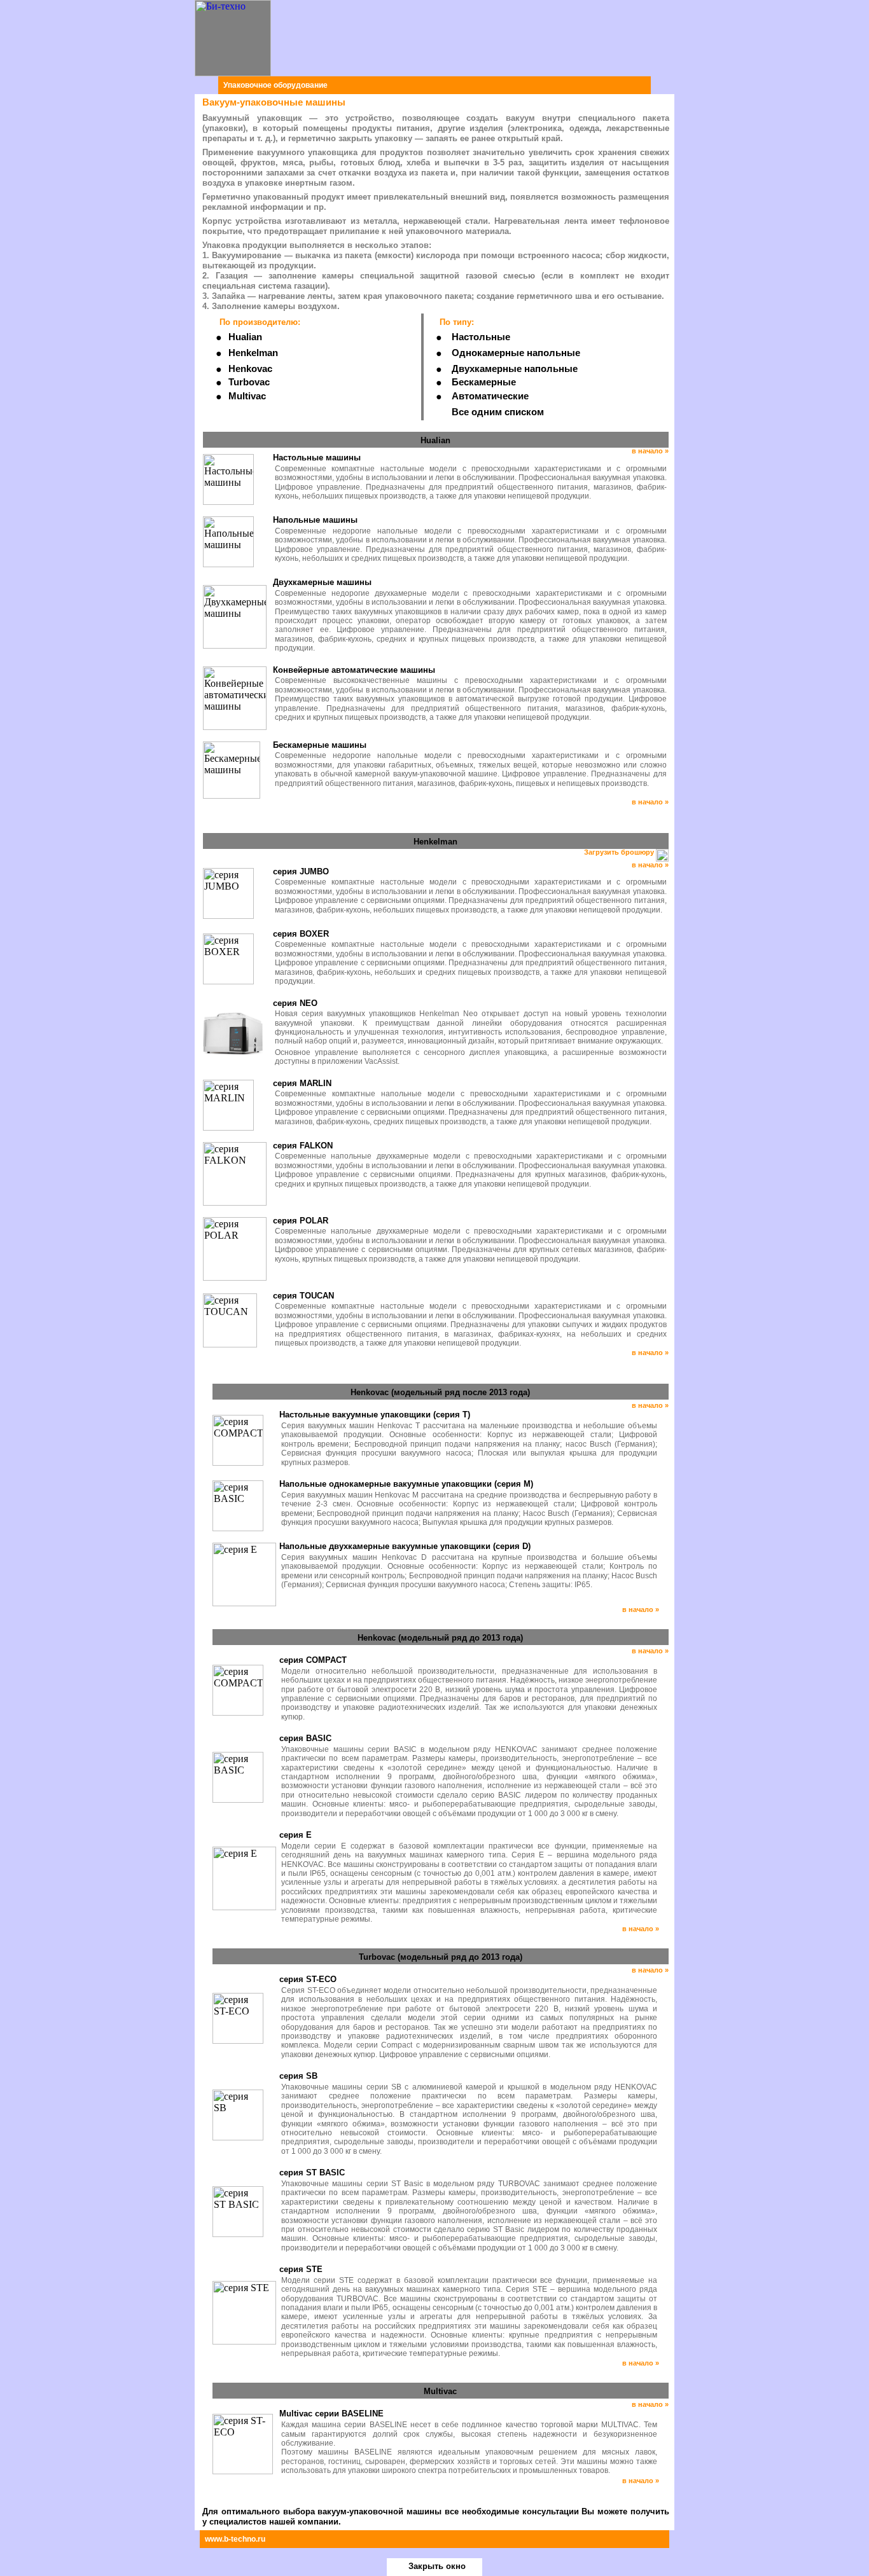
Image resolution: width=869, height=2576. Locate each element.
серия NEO (295, 1003)
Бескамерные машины (320, 745)
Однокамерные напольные (516, 353)
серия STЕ (301, 2269)
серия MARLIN (302, 1083)
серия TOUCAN (303, 1296)
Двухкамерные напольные (515, 369)
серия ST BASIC (312, 2173)
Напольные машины (315, 520)
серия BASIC (305, 1738)
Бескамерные (484, 382)
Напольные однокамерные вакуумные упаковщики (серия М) (406, 1484)
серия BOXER (301, 934)
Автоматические (490, 396)
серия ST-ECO (308, 1979)
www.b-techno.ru (235, 2539)
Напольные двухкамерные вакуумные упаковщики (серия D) (405, 1546)
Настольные (481, 337)
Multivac (247, 396)
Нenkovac (250, 369)
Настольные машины (317, 458)
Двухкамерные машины (322, 582)
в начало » (650, 451)
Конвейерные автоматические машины (354, 670)
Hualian (245, 337)
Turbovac (249, 382)
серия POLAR (301, 1221)
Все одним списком (498, 412)
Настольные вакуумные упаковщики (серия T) (375, 1415)
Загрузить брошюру (620, 852)
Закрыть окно (437, 2566)
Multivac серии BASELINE (331, 2414)
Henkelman (253, 353)
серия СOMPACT (313, 1660)
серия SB (298, 2076)
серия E (295, 1835)
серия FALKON (303, 1146)
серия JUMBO (301, 871)
